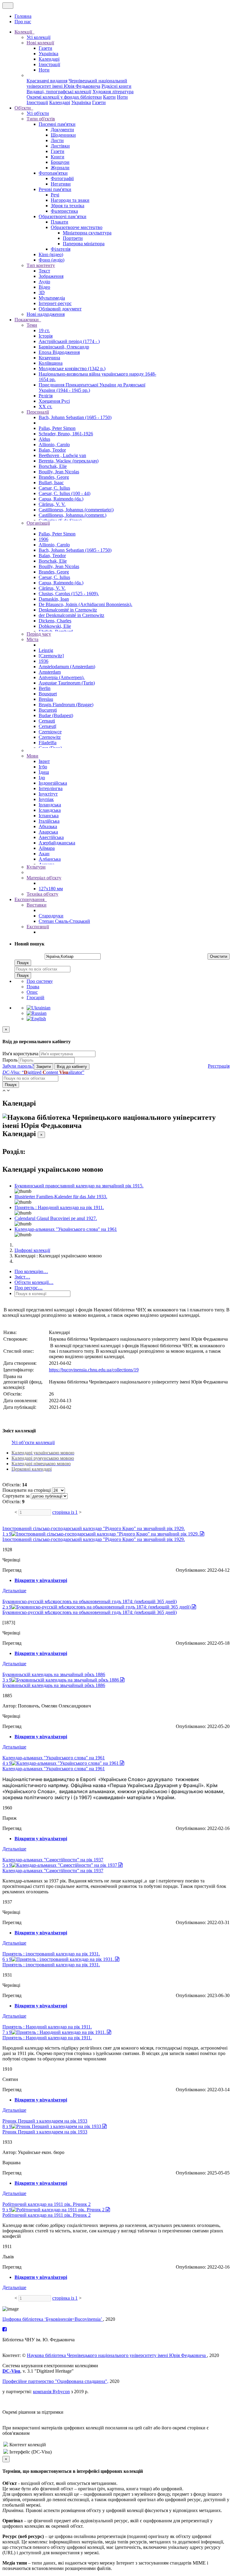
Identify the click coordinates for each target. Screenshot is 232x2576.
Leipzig (46, 650)
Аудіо (44, 282)
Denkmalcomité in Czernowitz (68, 610)
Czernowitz (50, 737)
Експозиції (38, 927)
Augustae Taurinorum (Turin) (67, 683)
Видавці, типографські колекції (59, 92)
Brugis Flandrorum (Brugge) (66, 705)
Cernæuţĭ (47, 726)
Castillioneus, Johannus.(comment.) (72, 515)
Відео (44, 287)
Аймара (47, 848)
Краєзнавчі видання (47, 81)
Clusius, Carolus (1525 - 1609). (69, 594)
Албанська (50, 859)
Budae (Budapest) (56, 715)
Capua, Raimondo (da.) (61, 499)
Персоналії (38, 412)
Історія (46, 336)
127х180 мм (51, 889)
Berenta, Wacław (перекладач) (69, 461)
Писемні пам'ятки (57, 124)
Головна (23, 16)
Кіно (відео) (51, 254)
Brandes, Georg (54, 477)
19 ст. (44, 330)
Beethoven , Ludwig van (62, 455)
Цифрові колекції (32, 1250)
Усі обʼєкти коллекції (33, 1442)
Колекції (24, 32)
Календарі (49, 59)
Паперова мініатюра (84, 244)
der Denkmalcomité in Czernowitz (71, 615)
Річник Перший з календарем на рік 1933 (45, 2121)
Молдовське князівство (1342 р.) (72, 368)
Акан (44, 854)
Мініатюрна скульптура (87, 233)
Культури (36, 867)
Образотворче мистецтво (77, 227)
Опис (32, 992)
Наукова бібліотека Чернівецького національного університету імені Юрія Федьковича (117, 2355)
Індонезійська (53, 783)
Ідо (42, 778)
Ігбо (43, 767)
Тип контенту (41, 265)
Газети (45, 48)
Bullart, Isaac (51, 483)
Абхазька (48, 826)
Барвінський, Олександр (64, 347)
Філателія (61, 249)
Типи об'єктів (41, 119)
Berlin (45, 688)
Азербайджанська (57, 843)
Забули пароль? (18, 1066)
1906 (43, 539)
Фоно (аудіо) (52, 260)
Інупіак (46, 799)
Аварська (48, 832)
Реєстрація (219, 1066)
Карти (109, 97)
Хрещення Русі (54, 401)
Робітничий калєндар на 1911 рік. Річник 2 (47, 2204)
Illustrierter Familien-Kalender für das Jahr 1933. (61, 1197)
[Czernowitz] (51, 656)
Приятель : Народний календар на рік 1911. (59, 1207)
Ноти (44, 70)
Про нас (23, 22)
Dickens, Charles (55, 621)
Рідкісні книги (116, 86)
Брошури (60, 162)
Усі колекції (39, 37)
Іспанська (49, 816)
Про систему (40, 981)
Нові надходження (46, 314)
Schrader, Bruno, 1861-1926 (66, 434)
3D (42, 292)
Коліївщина (51, 363)
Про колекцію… (31, 1271)
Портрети (73, 238)
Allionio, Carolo (54, 445)
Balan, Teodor (52, 450)
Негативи (61, 184)
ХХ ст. (45, 407)
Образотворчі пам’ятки (63, 216)
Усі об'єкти (38, 113)
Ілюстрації (49, 64)
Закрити (43, 1067)
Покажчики (27, 320)
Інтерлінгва (51, 788)
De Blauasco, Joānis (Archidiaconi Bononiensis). (85, 604)
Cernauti (47, 721)
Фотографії (62, 178)
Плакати (60, 222)
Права (33, 987)
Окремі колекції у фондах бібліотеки (64, 97)
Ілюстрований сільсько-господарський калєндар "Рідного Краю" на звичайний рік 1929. (94, 1528)
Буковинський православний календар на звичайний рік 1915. (79, 1186)
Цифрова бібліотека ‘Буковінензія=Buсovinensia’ (53, 2319)
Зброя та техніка (68, 206)
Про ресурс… (29, 1288)
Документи (62, 130)
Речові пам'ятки (55, 189)
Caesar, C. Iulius (54, 488)
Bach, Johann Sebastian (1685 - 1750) (75, 417)
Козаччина (49, 358)
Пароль (10, 1060)
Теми (32, 325)
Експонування (30, 899)
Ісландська (50, 810)
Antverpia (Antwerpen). (62, 677)
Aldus (44, 439)
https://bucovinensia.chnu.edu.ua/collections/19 (94, 1370)
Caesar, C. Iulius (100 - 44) (64, 493)
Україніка (48, 54)
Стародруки (51, 916)
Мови (32, 756)
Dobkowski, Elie (55, 626)
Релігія (46, 396)
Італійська (49, 821)
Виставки (37, 905)
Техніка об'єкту (42, 894)
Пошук (23, 963)
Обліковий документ (60, 309)
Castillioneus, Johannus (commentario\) (76, 510)
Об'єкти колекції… (34, 1282)
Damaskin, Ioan (54, 599)
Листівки (60, 146)
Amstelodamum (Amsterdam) (67, 667)
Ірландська (50, 805)
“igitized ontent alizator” (43, 1072)
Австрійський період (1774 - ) (69, 341)
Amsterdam (50, 672)
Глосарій (35, 997)
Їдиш (44, 772)
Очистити (219, 956)
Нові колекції (40, 43)
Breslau (46, 699)
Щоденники (63, 135)
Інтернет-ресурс (55, 303)
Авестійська (51, 837)
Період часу (39, 634)
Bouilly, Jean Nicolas (59, 472)
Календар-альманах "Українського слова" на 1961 (66, 1229)
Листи (57, 140)
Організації (38, 523)
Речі (55, 195)
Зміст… (22, 1277)
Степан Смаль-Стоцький (64, 921)
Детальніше (14, 1591)
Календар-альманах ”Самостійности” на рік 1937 (53, 1860)
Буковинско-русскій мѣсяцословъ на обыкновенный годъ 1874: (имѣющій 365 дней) (90, 1601)
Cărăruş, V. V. (52, 504)
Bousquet (48, 694)
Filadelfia (48, 743)
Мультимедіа (52, 298)
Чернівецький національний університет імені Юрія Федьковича (77, 83)
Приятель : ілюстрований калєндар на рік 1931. (51, 1954)
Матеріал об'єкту (44, 878)
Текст (44, 271)
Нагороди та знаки (70, 200)
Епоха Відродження (59, 352)
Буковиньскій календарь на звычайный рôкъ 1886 (54, 1674)
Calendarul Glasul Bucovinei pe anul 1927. (56, 1218)
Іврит (44, 761)
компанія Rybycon (51, 2392)
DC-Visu (11, 2371)
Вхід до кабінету (72, 1067)
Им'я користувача (20, 1054)
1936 (43, 661)
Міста (32, 639)
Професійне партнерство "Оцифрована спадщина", (55, 2381)
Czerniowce (50, 732)
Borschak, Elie (53, 466)
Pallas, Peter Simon (57, 428)
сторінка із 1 (65, 1512)
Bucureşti (48, 710)
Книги (58, 157)
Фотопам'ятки (53, 173)
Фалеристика (64, 211)
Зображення (51, 276)
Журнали (60, 168)
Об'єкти (23, 108)
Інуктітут (48, 794)
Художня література (113, 92)
